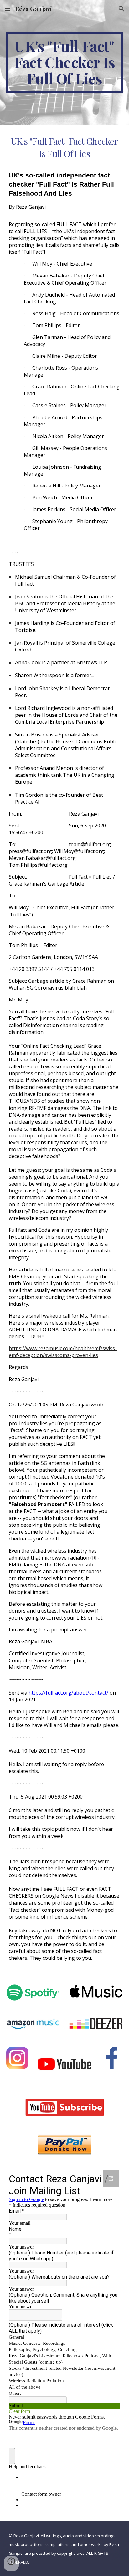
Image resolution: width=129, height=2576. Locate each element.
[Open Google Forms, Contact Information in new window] (111, 2179)
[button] (8, 9)
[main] (64, 62)
